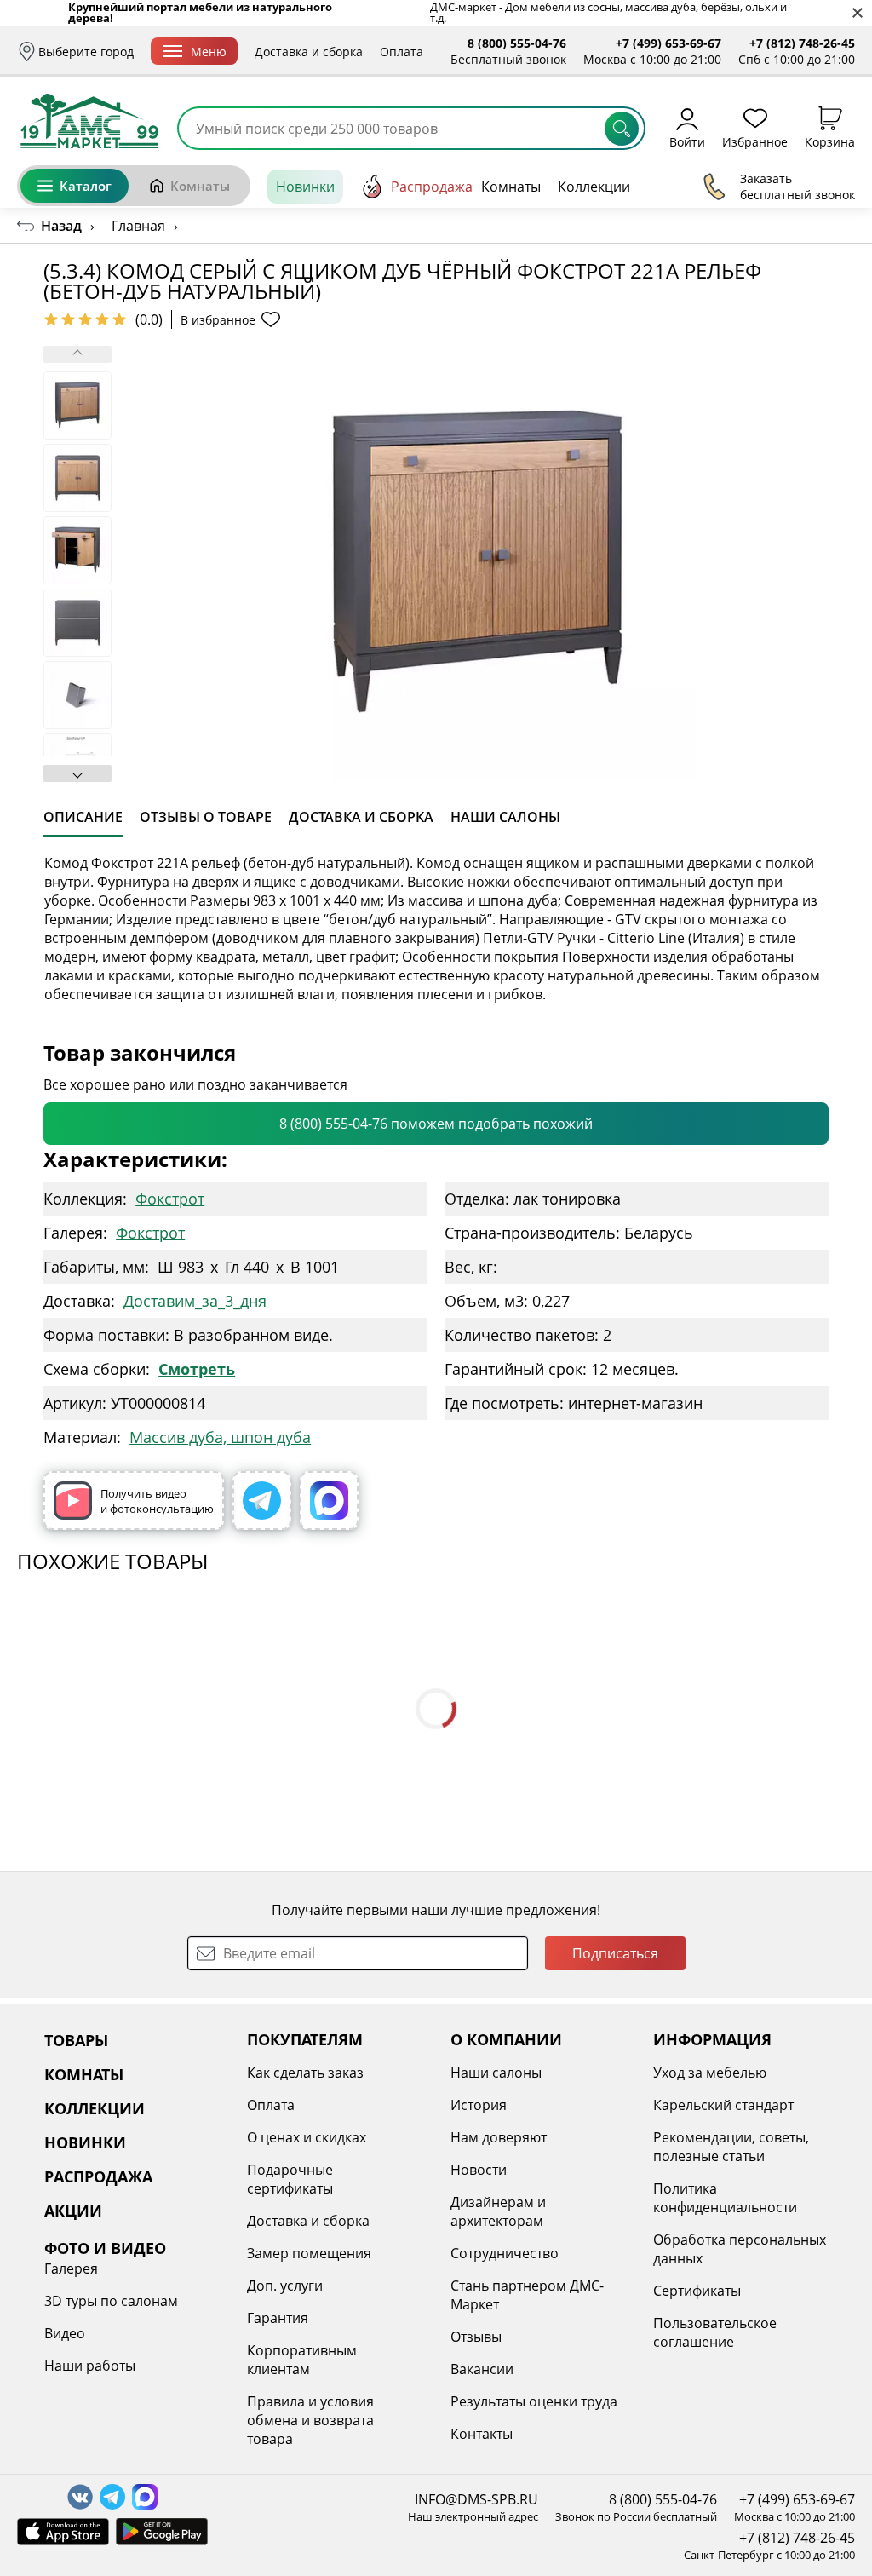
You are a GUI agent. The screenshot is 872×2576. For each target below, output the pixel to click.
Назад (61, 226)
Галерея (71, 2268)
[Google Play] (162, 2532)
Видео (65, 2333)
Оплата (402, 52)
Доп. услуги (285, 2286)
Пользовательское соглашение (715, 2332)
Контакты (482, 2434)
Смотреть (197, 1369)
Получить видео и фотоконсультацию (157, 1501)
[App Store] (63, 2532)
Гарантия (278, 2318)
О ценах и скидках (307, 2137)
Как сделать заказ (305, 2073)
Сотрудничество (505, 2253)
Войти (687, 141)
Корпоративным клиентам (302, 2360)
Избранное (755, 141)
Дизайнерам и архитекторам (498, 2211)
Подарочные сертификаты (290, 2179)
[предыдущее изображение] (77, 354)
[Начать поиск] (622, 129)
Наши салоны (496, 2073)
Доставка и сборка (309, 52)
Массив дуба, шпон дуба (220, 1437)
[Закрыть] (857, 13)
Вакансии (482, 2369)
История (479, 2105)
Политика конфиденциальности (725, 2198)
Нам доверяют (499, 2137)
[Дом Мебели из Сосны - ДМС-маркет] (89, 121)
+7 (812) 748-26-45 (802, 43)
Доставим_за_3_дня (195, 1301)
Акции (704, 187)
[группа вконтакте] (80, 2497)
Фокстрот (170, 1199)
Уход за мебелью (710, 2073)
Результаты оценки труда (534, 2401)
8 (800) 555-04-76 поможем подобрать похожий (436, 1124)
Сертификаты (697, 2291)
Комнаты (200, 186)
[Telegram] (262, 1501)
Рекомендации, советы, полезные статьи (731, 2147)
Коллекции (594, 187)
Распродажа (432, 187)
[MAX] (329, 1501)
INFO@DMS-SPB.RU (476, 2499)
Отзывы (476, 2337)
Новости (479, 2170)
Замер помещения (309, 2253)
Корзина (830, 141)
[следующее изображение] (77, 773)
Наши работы (90, 2366)
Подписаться (615, 1953)
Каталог (86, 186)
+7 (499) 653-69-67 (668, 43)
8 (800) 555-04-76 (517, 43)
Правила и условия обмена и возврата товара (310, 2420)
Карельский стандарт (723, 2105)
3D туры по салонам (111, 2301)
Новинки (305, 187)
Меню (209, 52)
